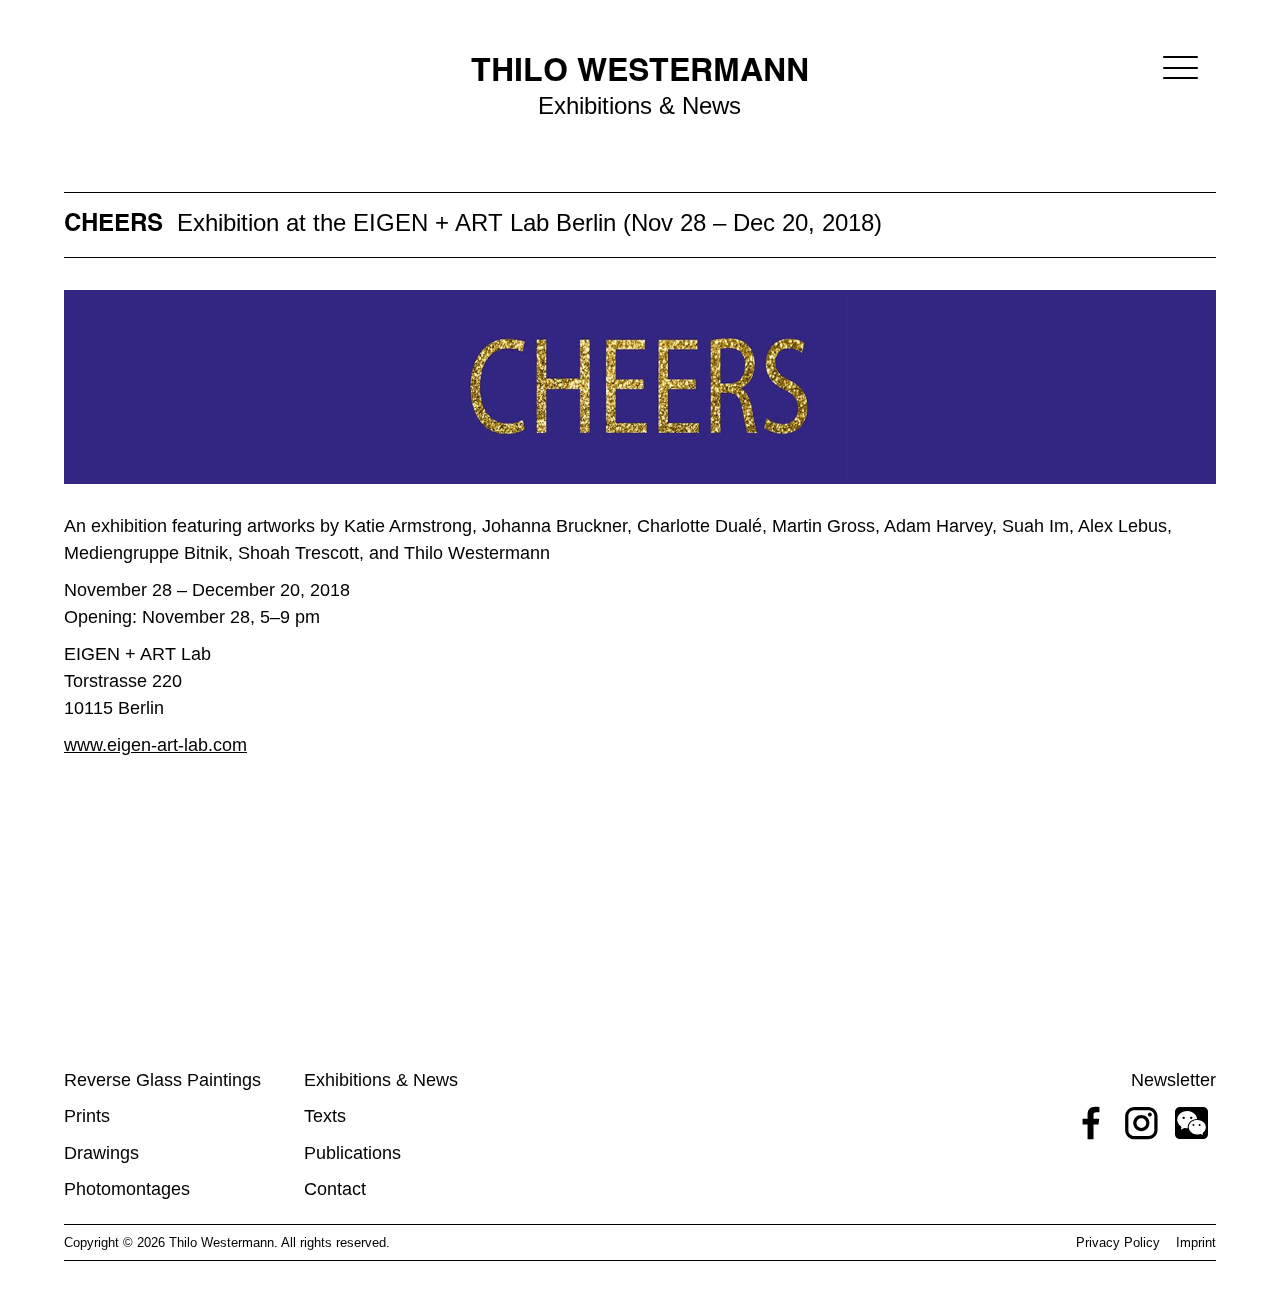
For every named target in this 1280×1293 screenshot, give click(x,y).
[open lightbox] (640, 387)
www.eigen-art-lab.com (155, 745)
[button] (1180, 67)
